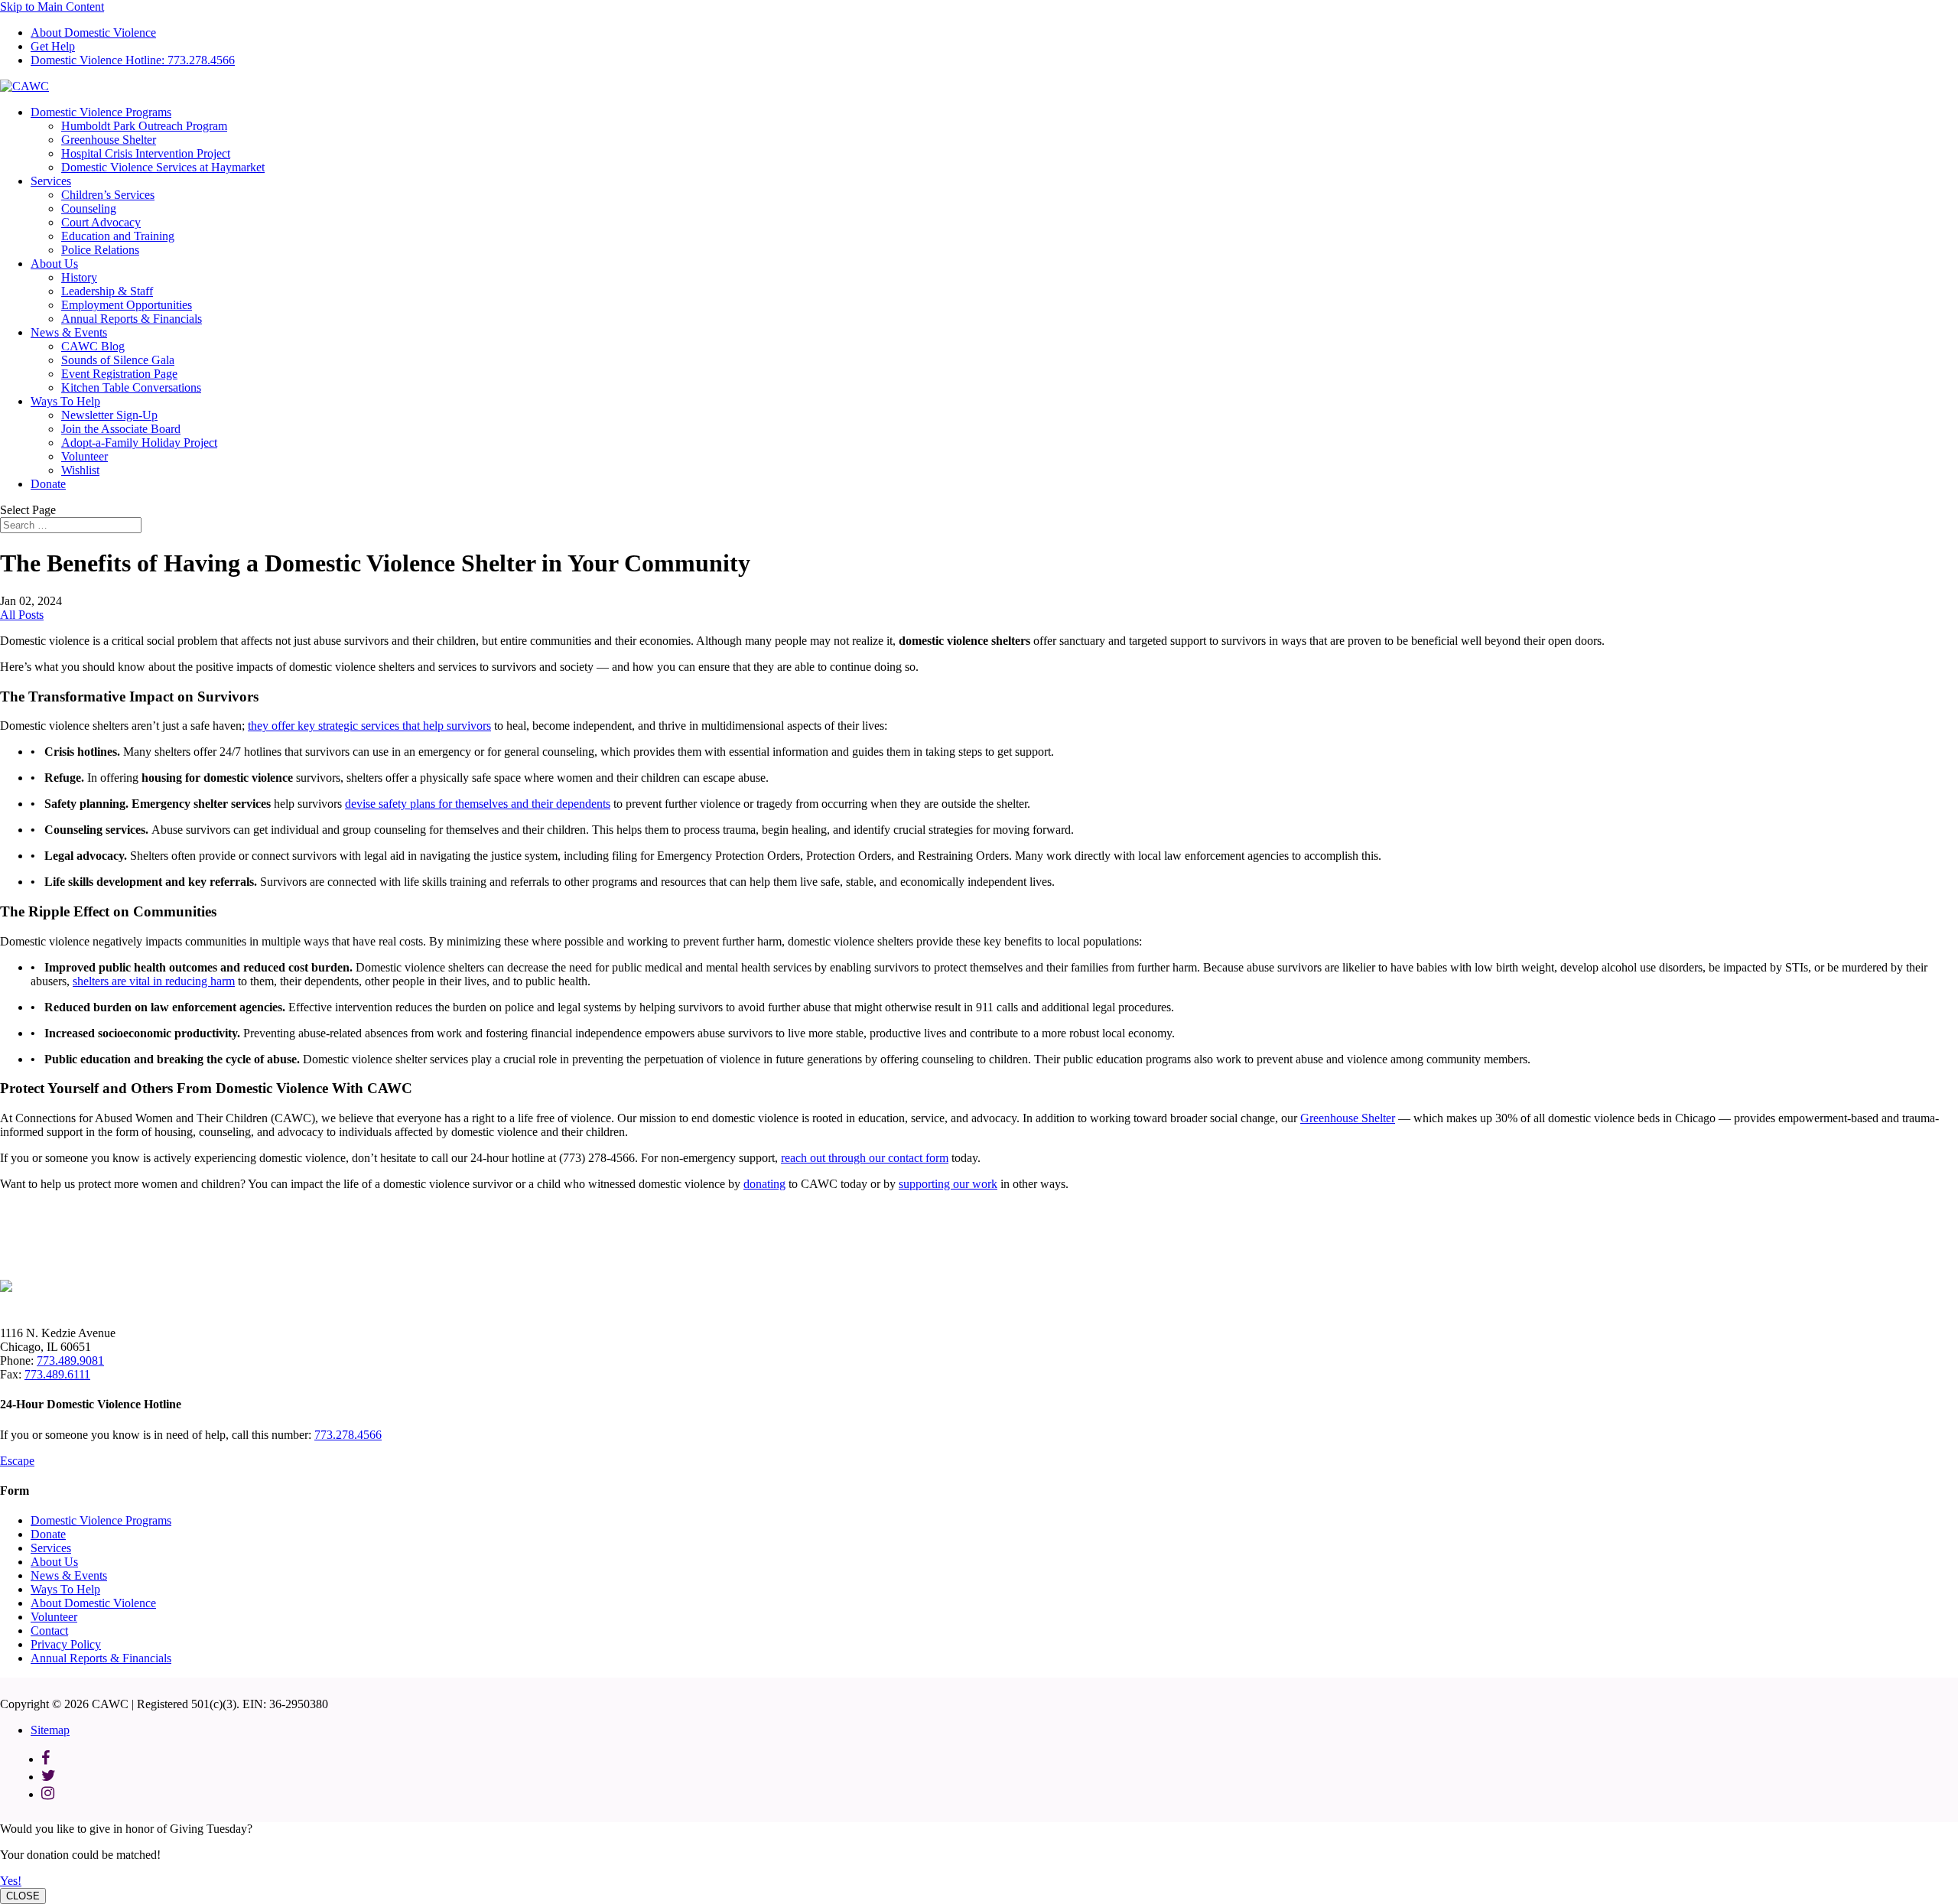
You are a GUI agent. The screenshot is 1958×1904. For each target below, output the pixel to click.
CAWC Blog (93, 346)
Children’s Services (108, 195)
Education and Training (118, 236)
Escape (17, 1461)
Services (51, 181)
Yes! (11, 1881)
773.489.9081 (70, 1360)
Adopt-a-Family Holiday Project (139, 443)
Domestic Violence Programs (101, 112)
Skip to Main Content (52, 7)
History (79, 277)
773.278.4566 (348, 1435)
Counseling (89, 208)
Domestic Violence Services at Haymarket (163, 167)
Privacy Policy (66, 1644)
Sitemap (50, 1730)
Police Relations (100, 250)
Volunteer (85, 456)
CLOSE (23, 1896)
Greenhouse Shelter (109, 140)
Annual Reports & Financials (132, 319)
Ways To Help (65, 401)
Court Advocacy (101, 222)
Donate (48, 484)
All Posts (22, 615)
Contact (49, 1631)
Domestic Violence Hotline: (133, 60)
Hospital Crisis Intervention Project (146, 153)
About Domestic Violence (93, 33)
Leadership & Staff (107, 291)
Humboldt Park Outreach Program (144, 126)
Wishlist (80, 470)
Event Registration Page (119, 374)
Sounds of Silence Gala (118, 360)
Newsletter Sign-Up (109, 415)
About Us (54, 264)
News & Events (69, 332)
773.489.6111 (57, 1374)
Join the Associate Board (121, 429)
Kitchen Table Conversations (131, 387)
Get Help (53, 46)
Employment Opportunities (127, 305)
